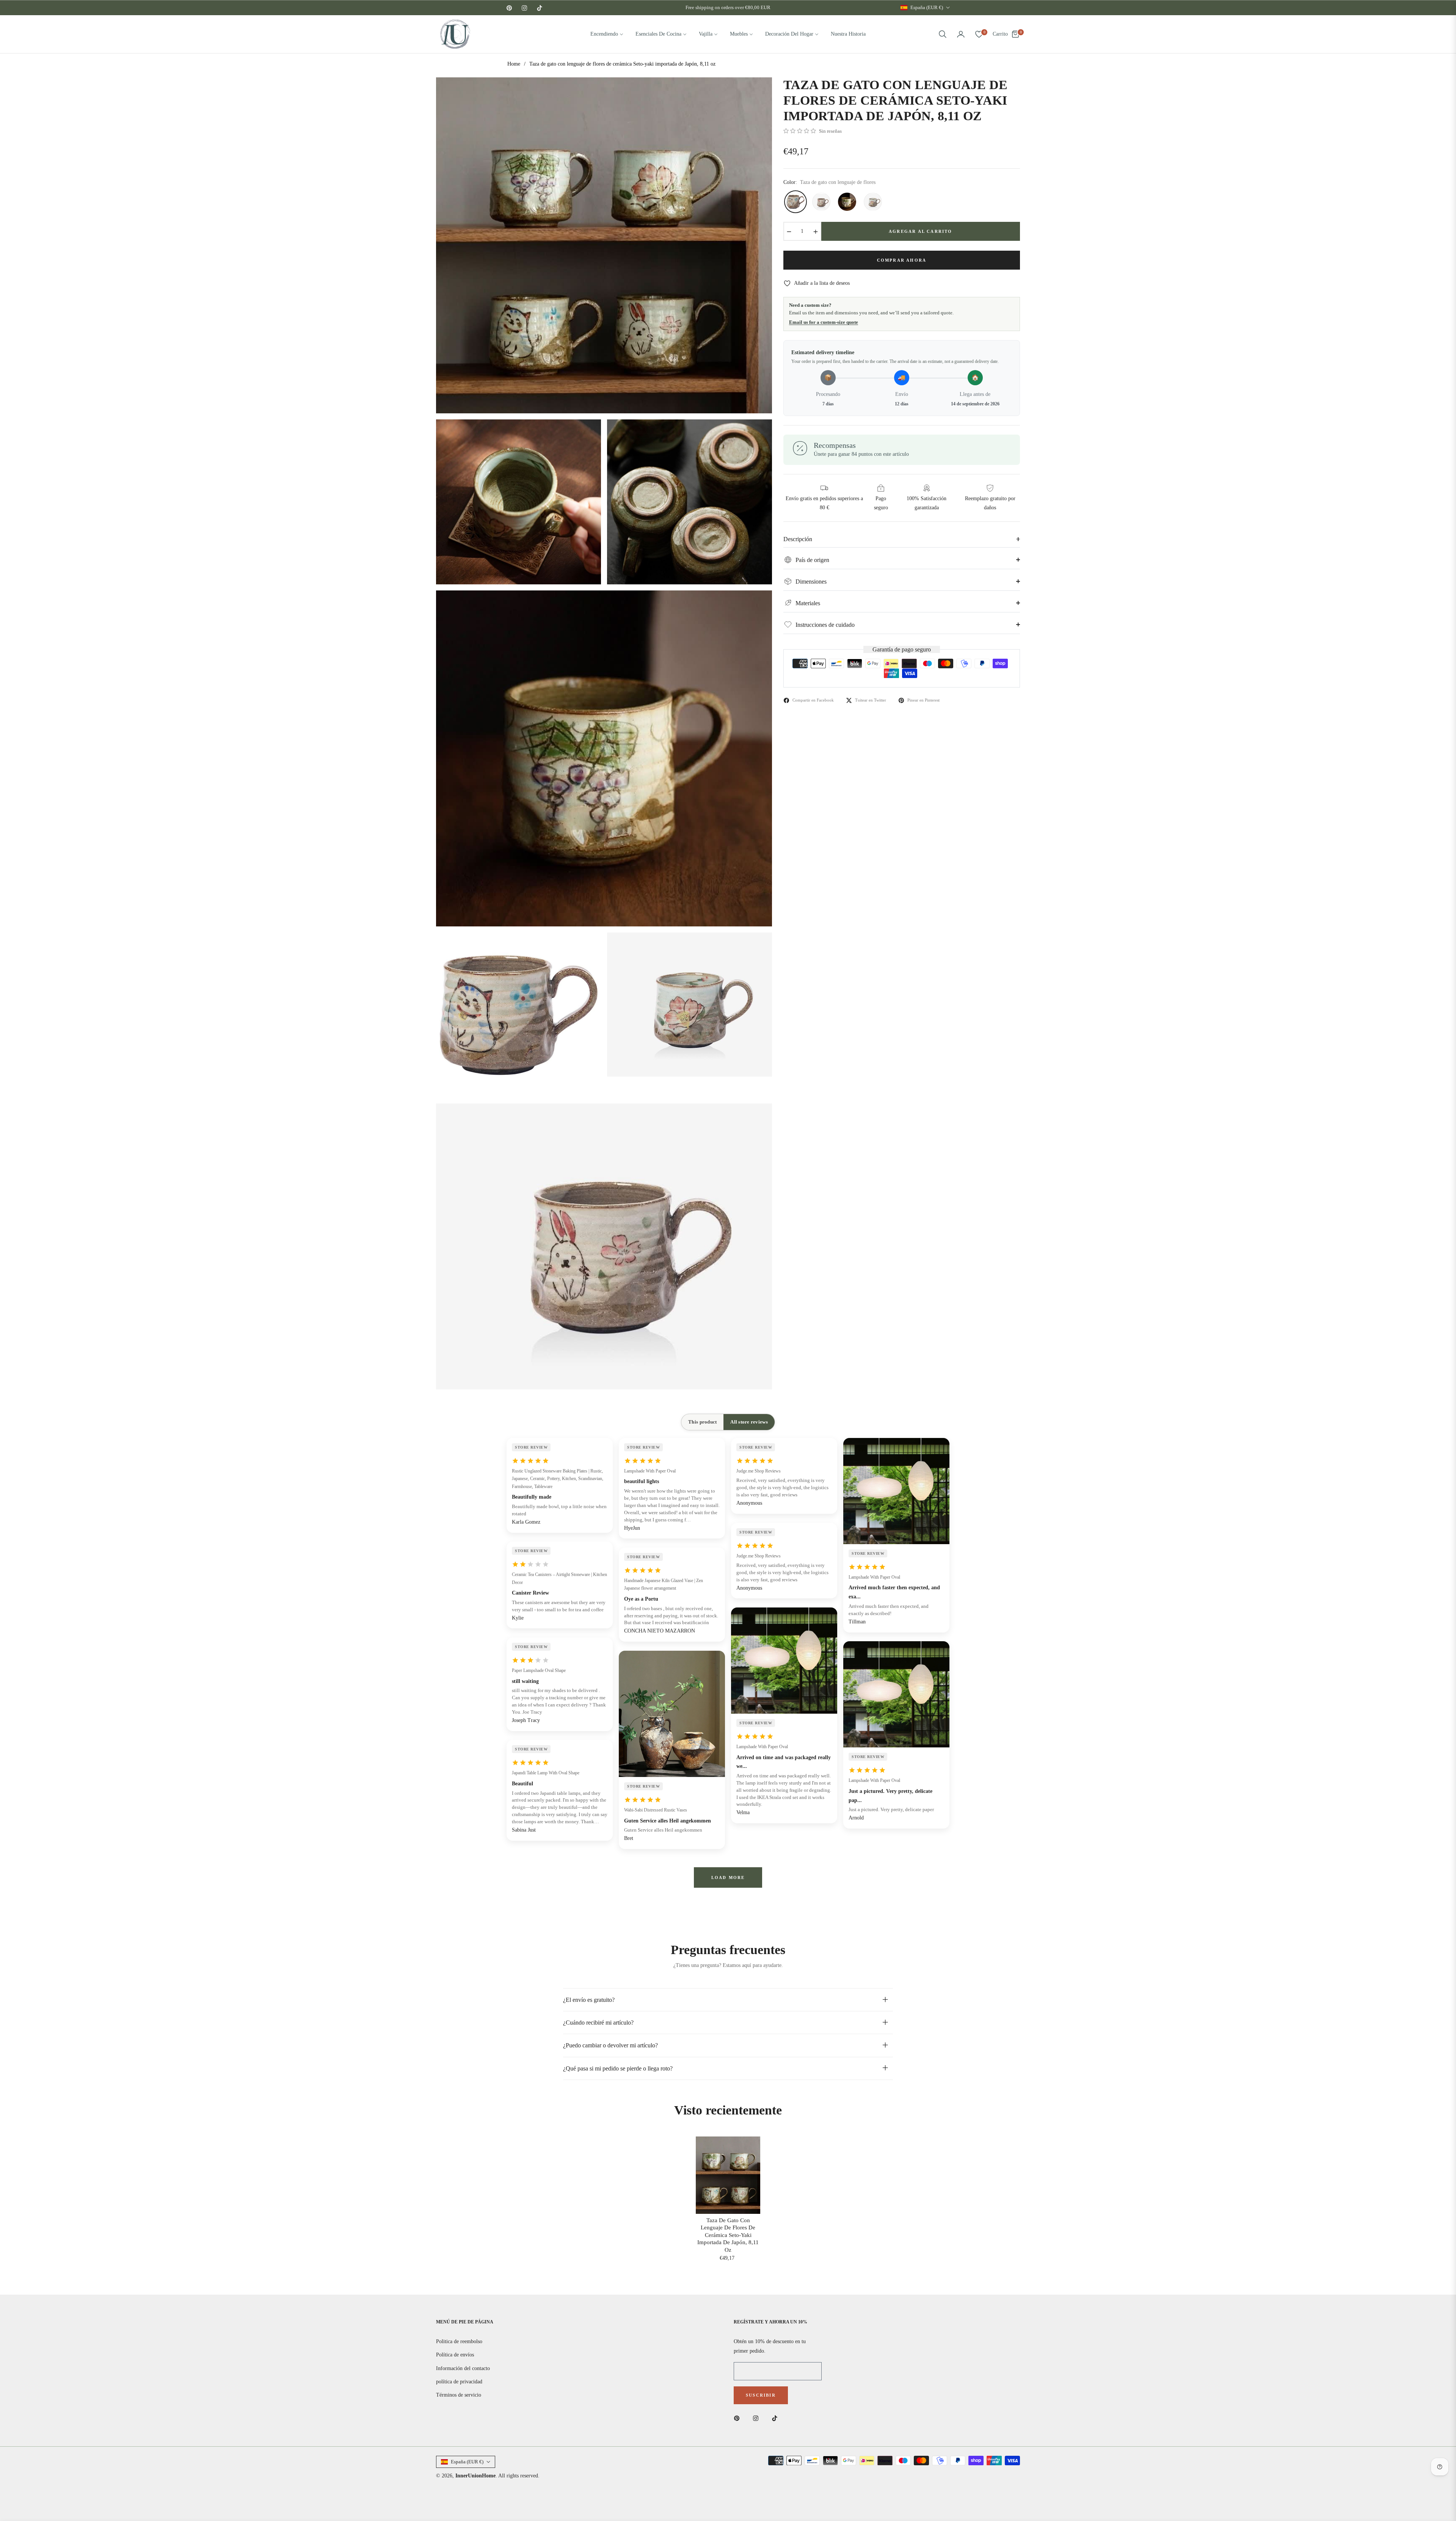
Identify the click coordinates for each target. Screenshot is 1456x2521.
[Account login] (961, 34)
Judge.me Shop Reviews (759, 1471)
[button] (943, 34)
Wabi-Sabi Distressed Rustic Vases (656, 1810)
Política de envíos (455, 2355)
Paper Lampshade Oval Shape (539, 1670)
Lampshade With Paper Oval (650, 1471)
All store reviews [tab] (749, 1422)
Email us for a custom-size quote (824, 322)
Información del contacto (463, 2368)
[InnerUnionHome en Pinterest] (739, 2418)
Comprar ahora (902, 260)
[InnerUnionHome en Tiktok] (777, 2418)
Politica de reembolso (459, 2341)
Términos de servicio (459, 2395)
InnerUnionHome (475, 2476)
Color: (829, 182)
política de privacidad (459, 2382)
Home (514, 64)
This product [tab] (702, 1422)
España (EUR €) (927, 7)
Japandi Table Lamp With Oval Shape (546, 1773)
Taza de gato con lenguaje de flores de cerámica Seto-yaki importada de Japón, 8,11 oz (728, 2235)
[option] (604, 245)
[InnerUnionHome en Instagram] (758, 2418)
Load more (728, 1877)
